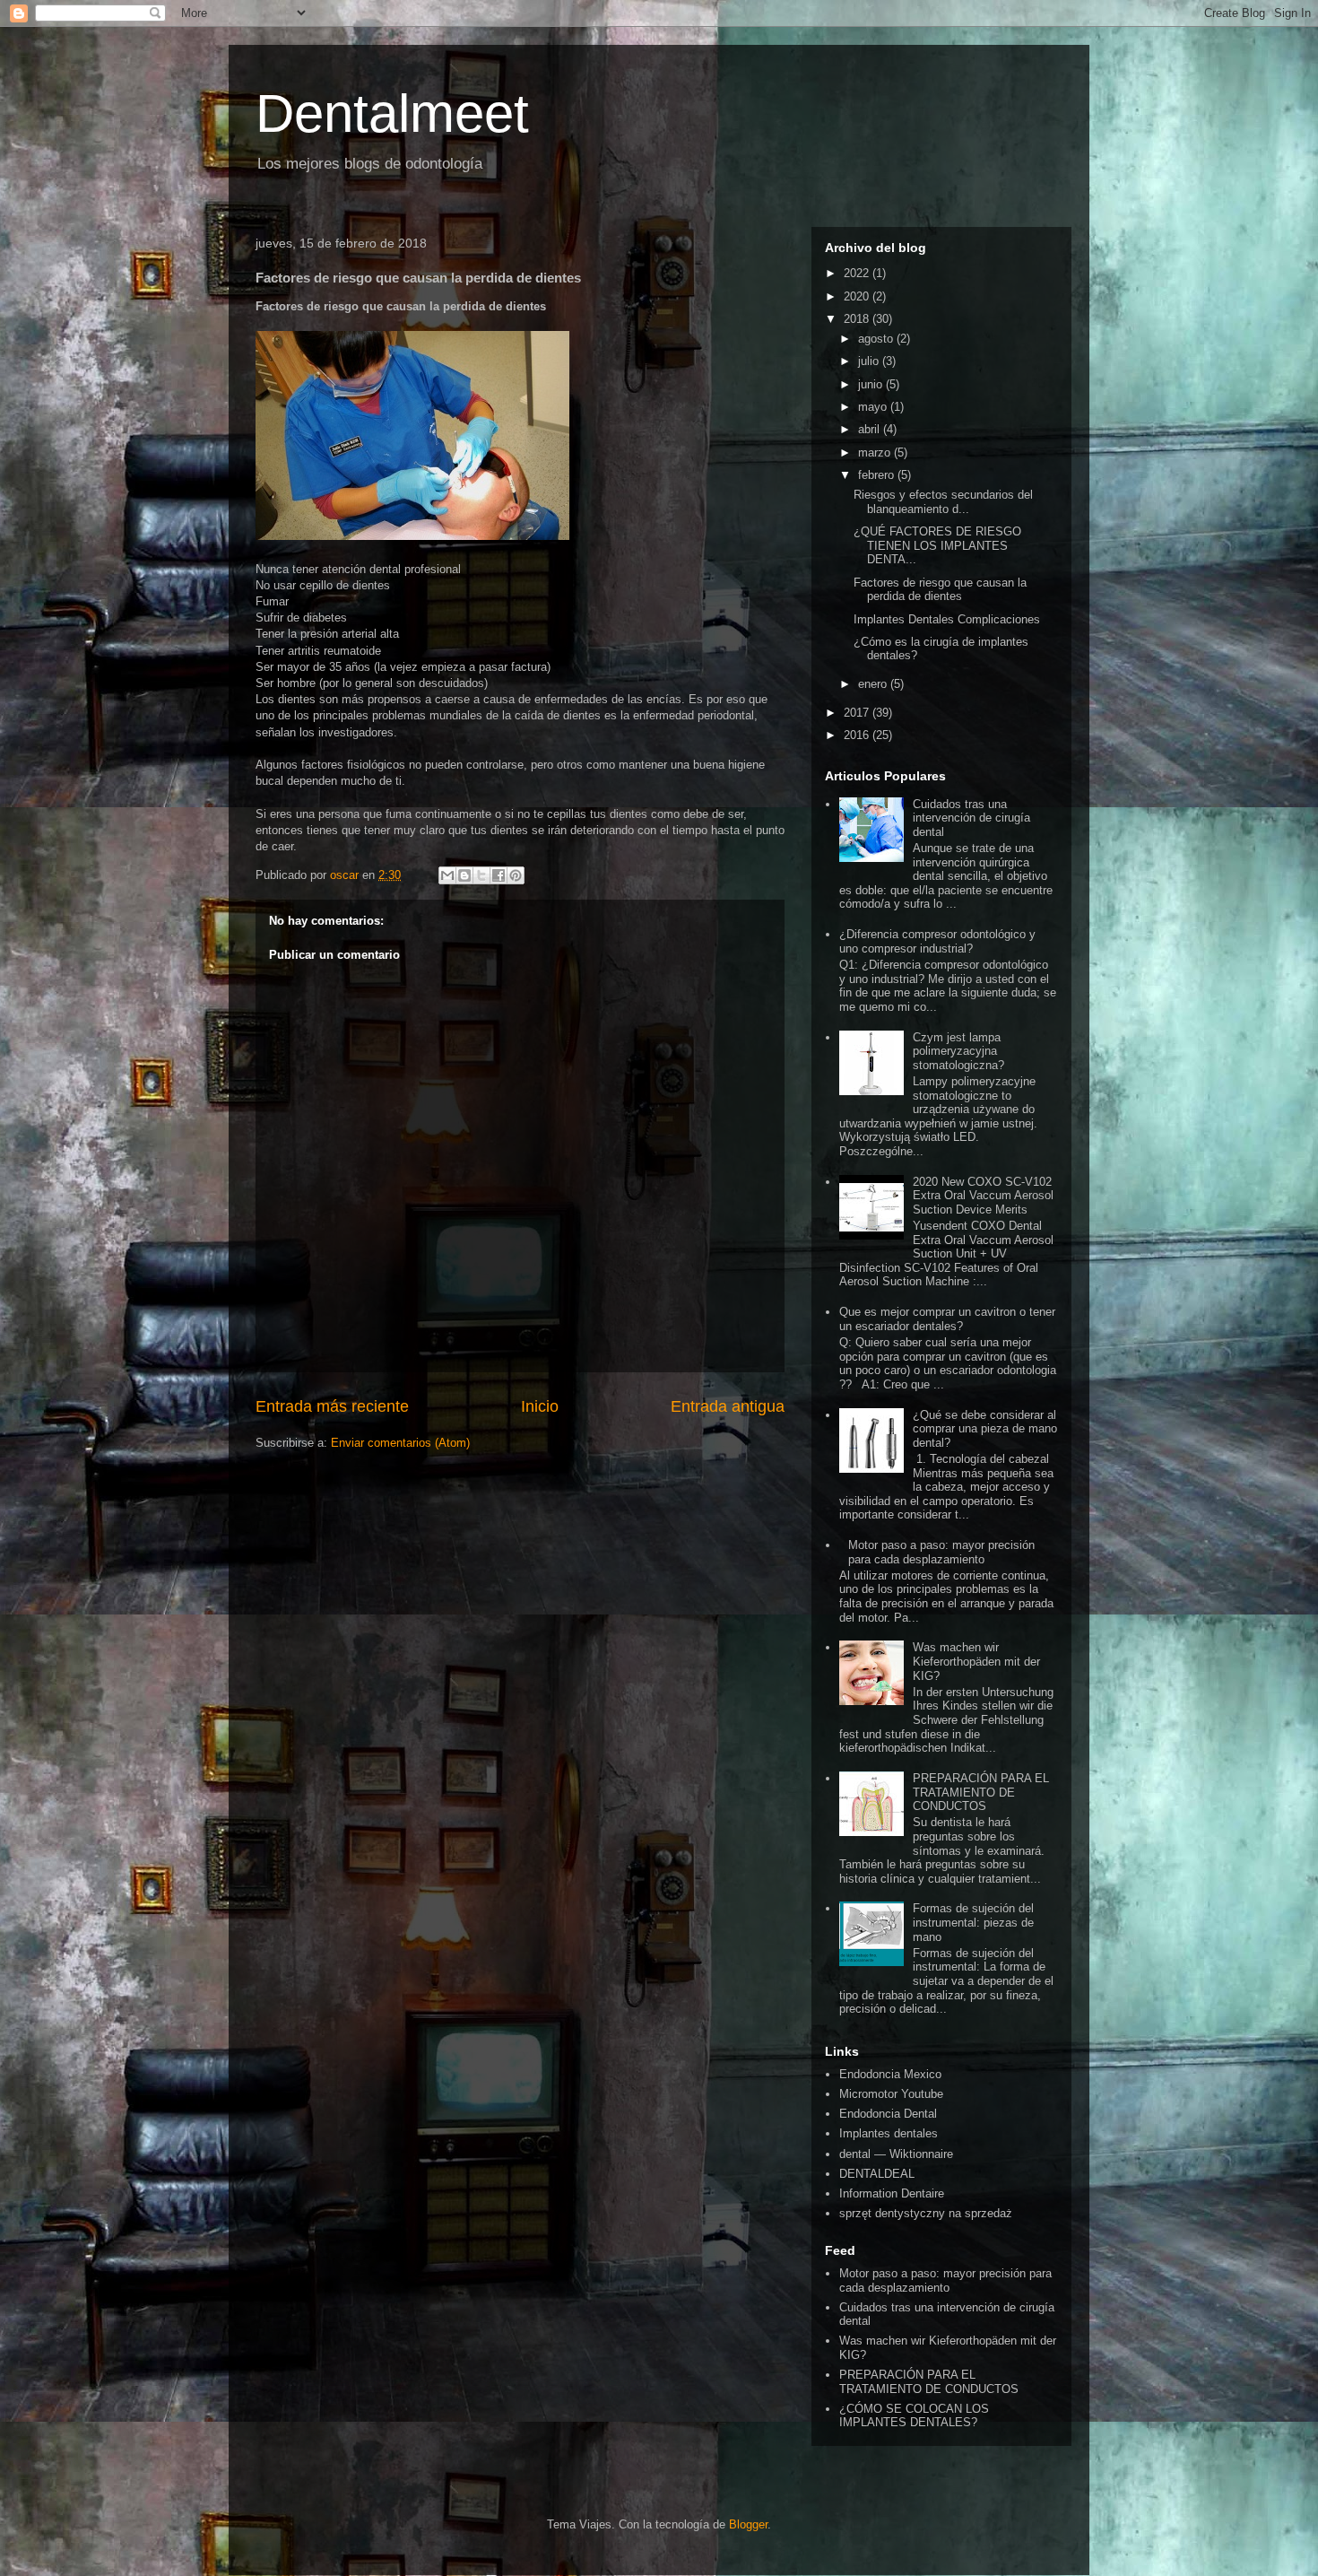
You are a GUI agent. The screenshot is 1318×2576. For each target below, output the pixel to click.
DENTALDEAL (877, 2174)
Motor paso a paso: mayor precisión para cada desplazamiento (941, 1552)
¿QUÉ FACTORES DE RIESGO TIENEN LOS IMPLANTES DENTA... (937, 545)
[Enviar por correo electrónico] (447, 875)
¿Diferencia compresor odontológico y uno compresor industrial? (937, 941)
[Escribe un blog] (464, 875)
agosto (877, 339)
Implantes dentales (889, 2133)
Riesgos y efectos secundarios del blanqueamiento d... (943, 502)
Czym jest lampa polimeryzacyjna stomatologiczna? (958, 1051)
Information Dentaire (892, 2193)
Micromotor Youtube (891, 2094)
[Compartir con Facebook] (499, 875)
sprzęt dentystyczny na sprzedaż (926, 2213)
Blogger (748, 2524)
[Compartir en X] (481, 875)
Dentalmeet (392, 113)
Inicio (540, 1406)
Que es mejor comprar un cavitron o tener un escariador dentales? (947, 1319)
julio (870, 361)
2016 (858, 735)
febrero (878, 475)
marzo (876, 453)
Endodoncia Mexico (890, 2074)
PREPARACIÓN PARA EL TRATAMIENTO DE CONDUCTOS (981, 1792)
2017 (858, 713)
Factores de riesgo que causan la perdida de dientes (940, 590)
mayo (874, 407)
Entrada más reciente (332, 1406)
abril (871, 429)
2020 (858, 296)
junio (872, 384)
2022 (858, 273)
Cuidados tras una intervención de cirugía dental (971, 818)
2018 (858, 319)
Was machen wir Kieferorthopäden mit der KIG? (976, 1661)
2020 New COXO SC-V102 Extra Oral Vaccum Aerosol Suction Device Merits (983, 1196)
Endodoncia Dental (888, 2114)
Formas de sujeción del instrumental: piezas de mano (973, 1922)
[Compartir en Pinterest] (516, 875)
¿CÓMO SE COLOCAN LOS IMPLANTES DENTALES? (914, 2416)
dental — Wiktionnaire (896, 2154)
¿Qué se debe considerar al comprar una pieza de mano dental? (985, 1429)
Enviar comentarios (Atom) (400, 1443)
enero (874, 684)
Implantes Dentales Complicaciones (947, 619)
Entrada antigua (728, 1406)
